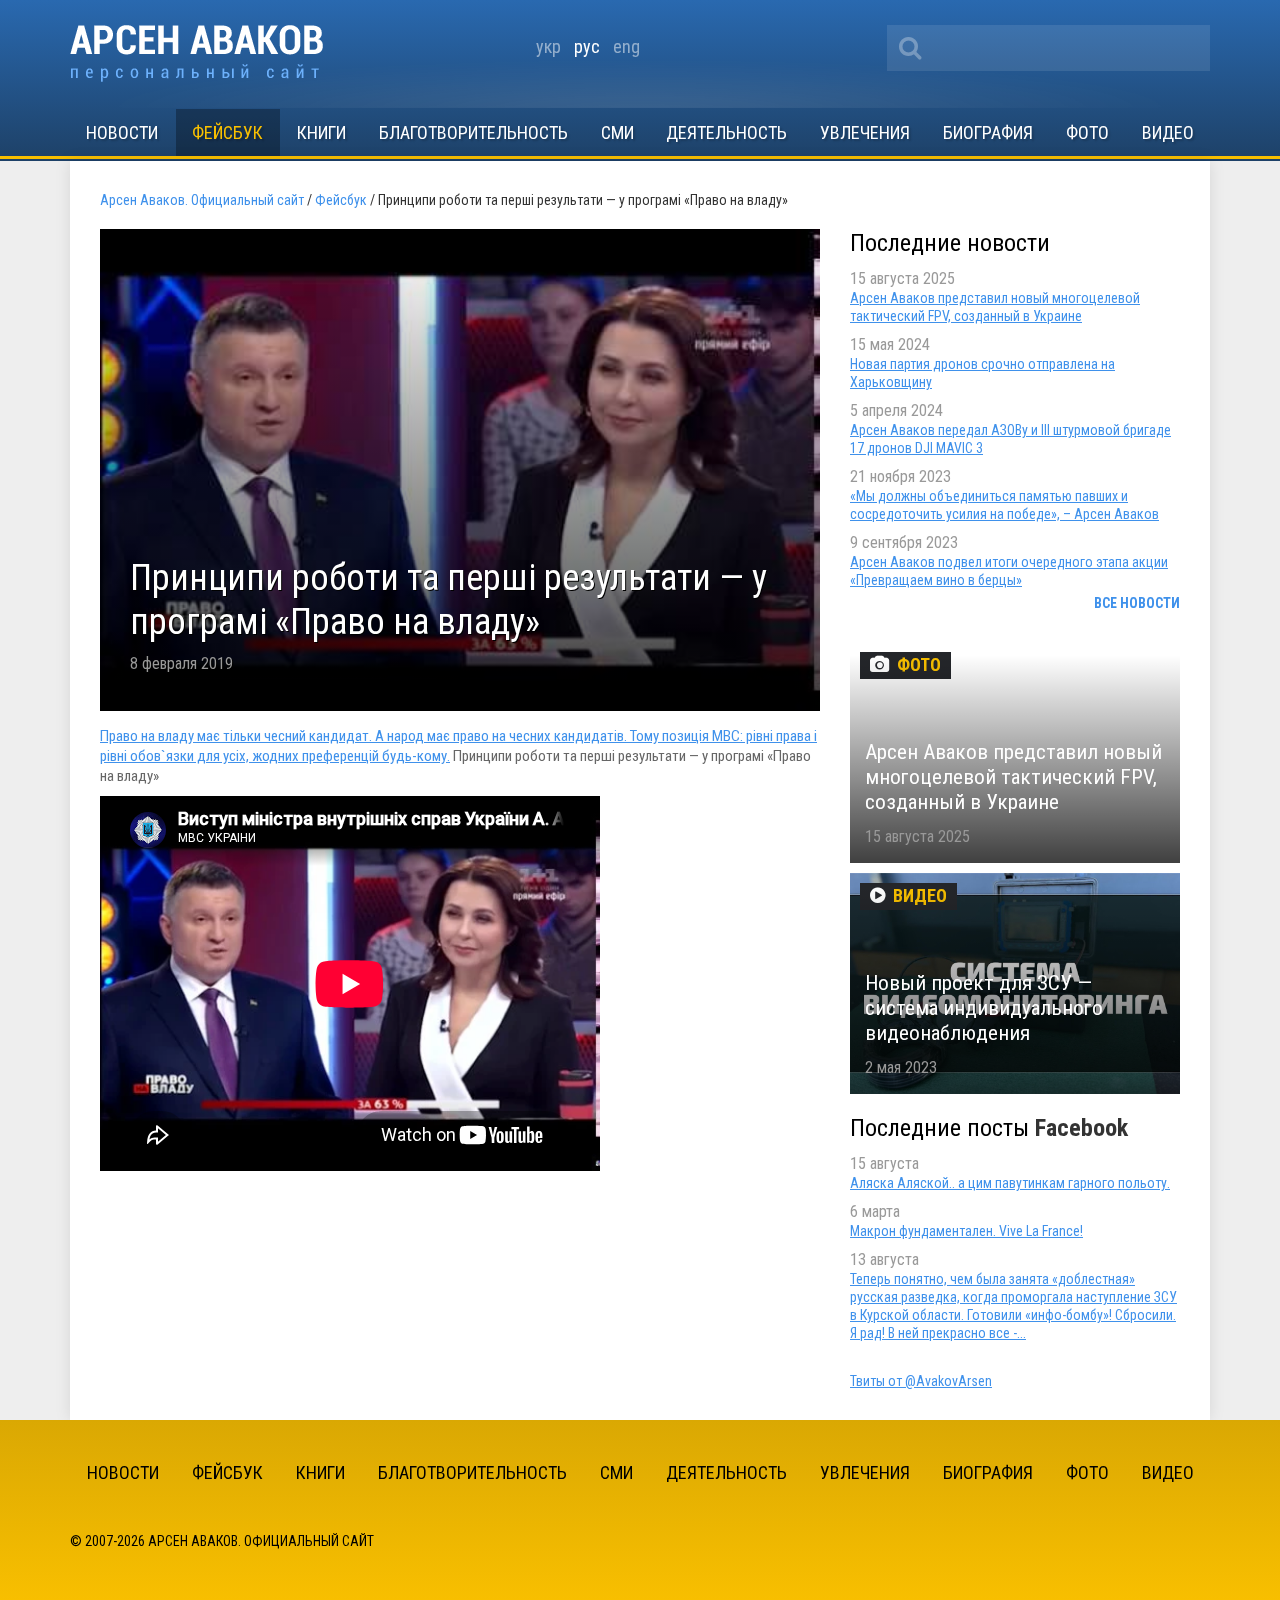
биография (988, 132)
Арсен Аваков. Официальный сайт (196, 53)
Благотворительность (473, 132)
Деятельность (726, 132)
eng (626, 46)
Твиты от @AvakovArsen (921, 1381)
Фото (1087, 132)
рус (587, 46)
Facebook (1081, 1128)
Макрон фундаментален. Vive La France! (966, 1231)
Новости (122, 132)
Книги (321, 132)
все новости (1137, 603)
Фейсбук (227, 132)
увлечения (865, 132)
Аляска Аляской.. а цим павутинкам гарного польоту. (1010, 1183)
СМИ (617, 132)
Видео (1168, 132)
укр (548, 46)
